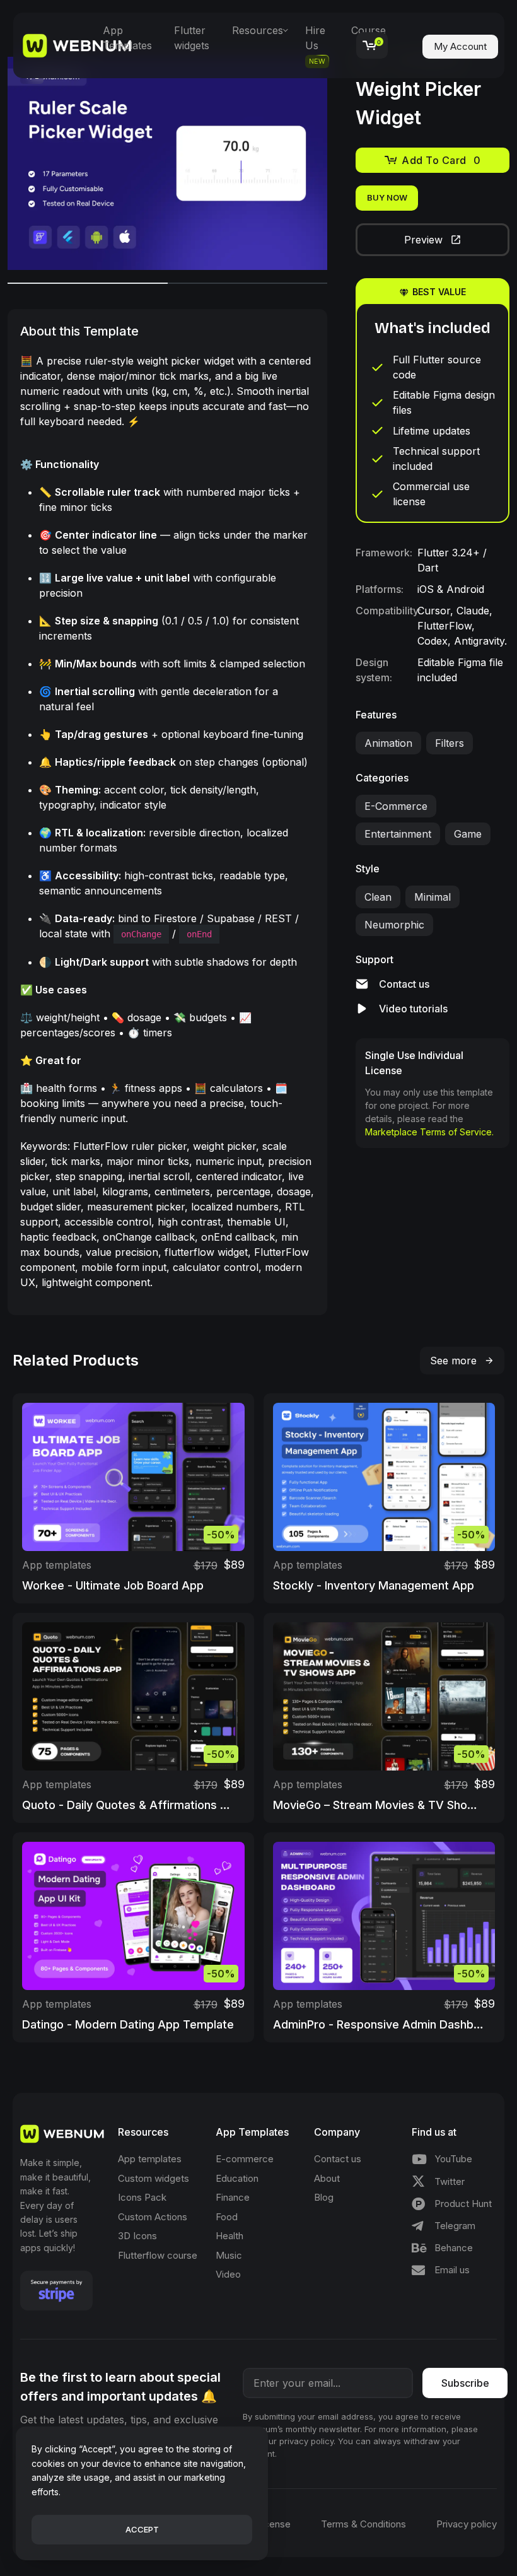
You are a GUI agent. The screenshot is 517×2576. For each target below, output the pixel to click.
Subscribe (465, 2383)
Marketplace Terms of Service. (429, 1132)
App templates (57, 1565)
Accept (142, 2529)
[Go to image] (88, 283)
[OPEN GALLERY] (167, 163)
